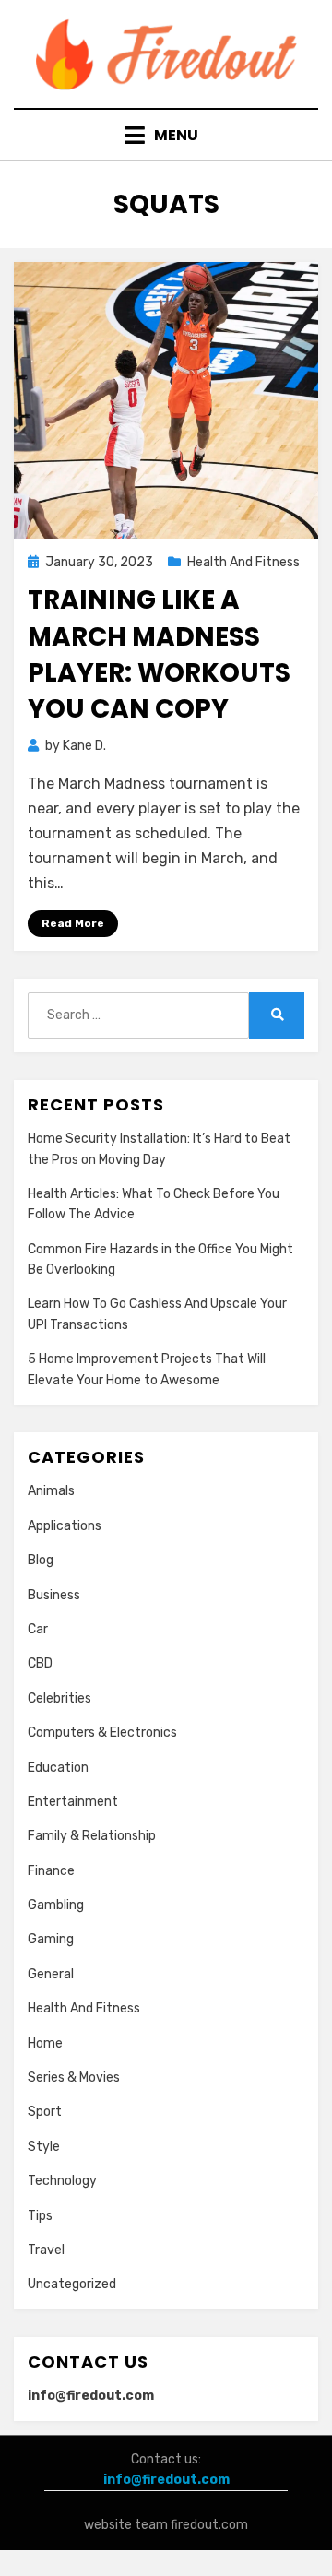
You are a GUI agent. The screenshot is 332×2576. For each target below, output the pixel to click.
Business (54, 1595)
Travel (46, 2250)
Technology (62, 2181)
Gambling (56, 1905)
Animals (51, 1491)
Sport (45, 2112)
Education (58, 1768)
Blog (41, 1560)
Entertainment (73, 1802)
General (51, 1974)
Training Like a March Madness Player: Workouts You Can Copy (159, 654)
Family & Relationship (92, 1836)
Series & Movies (74, 2077)
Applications (65, 1526)
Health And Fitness (243, 562)
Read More (73, 923)
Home (45, 2043)
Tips (40, 2216)
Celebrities (59, 1698)
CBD (40, 1663)
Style (44, 2147)
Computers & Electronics (102, 1733)
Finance (51, 1871)
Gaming (51, 1939)
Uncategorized (72, 2284)
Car (38, 1629)
